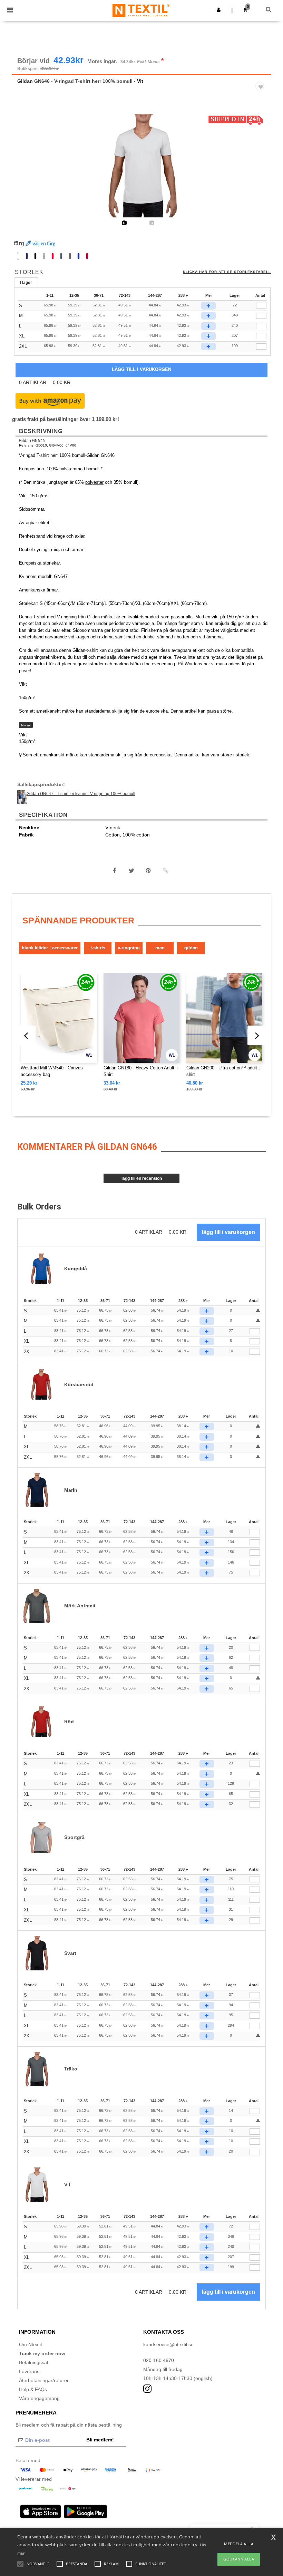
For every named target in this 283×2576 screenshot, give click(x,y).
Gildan (25, 81)
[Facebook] (115, 871)
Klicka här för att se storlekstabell (227, 272)
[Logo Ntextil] (141, 10)
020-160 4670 (159, 2360)
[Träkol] (70, 256)
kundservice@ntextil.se (168, 2344)
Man (160, 948)
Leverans (29, 2371)
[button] (219, 10)
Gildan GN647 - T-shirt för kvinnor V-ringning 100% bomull (81, 794)
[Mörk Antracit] (61, 256)
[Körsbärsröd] (87, 256)
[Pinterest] (148, 871)
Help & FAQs (33, 2389)
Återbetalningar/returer (44, 2380)
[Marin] (27, 256)
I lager (26, 283)
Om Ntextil (30, 2344)
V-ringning (129, 948)
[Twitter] (131, 871)
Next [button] (261, 170)
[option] (141, 166)
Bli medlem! (100, 2440)
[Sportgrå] (44, 256)
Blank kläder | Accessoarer (50, 948)
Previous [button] (27, 170)
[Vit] (18, 256)
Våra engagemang (39, 2398)
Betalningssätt (34, 2362)
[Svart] (35, 256)
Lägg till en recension (142, 1178)
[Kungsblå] (79, 256)
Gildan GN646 (32, 441)
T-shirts (98, 948)
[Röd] (53, 256)
